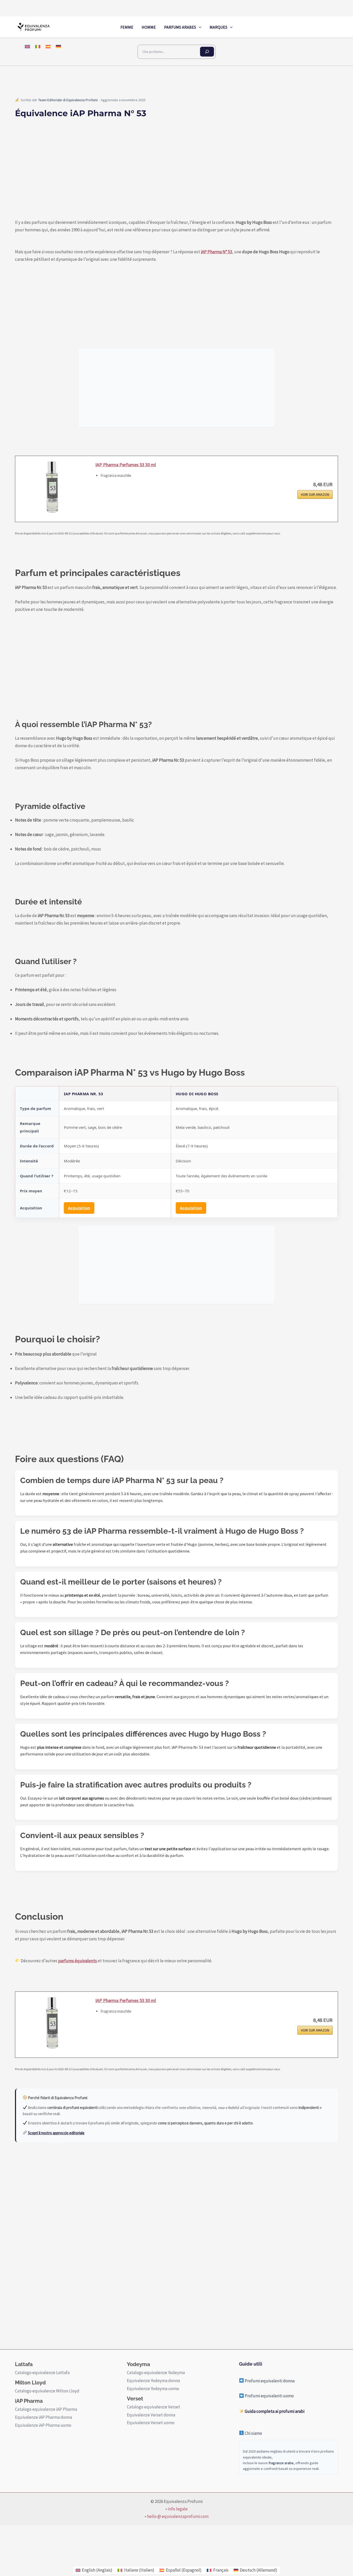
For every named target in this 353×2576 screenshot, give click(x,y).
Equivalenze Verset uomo (151, 2423)
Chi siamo (253, 2433)
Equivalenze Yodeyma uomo (153, 2389)
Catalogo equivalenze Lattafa (42, 2373)
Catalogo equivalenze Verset (154, 2407)
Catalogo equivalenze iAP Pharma (46, 2409)
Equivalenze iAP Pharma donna (44, 2417)
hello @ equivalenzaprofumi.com (178, 2516)
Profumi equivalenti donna (269, 2381)
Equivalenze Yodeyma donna (153, 2381)
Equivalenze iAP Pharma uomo (43, 2425)
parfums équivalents (78, 1961)
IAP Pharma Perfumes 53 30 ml (126, 465)
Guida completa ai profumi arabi (274, 2411)
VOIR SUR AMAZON (315, 494)
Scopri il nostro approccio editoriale (56, 2133)
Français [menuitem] (221, 2570)
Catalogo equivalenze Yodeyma (156, 2373)
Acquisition (79, 1208)
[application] (199, 27)
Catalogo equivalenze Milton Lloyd (47, 2391)
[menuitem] (27, 46)
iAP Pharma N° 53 (216, 252)
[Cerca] (207, 52)
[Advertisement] (177, 175)
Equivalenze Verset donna (151, 2415)
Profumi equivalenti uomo (269, 2396)
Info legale (178, 2509)
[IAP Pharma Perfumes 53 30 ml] (53, 487)
